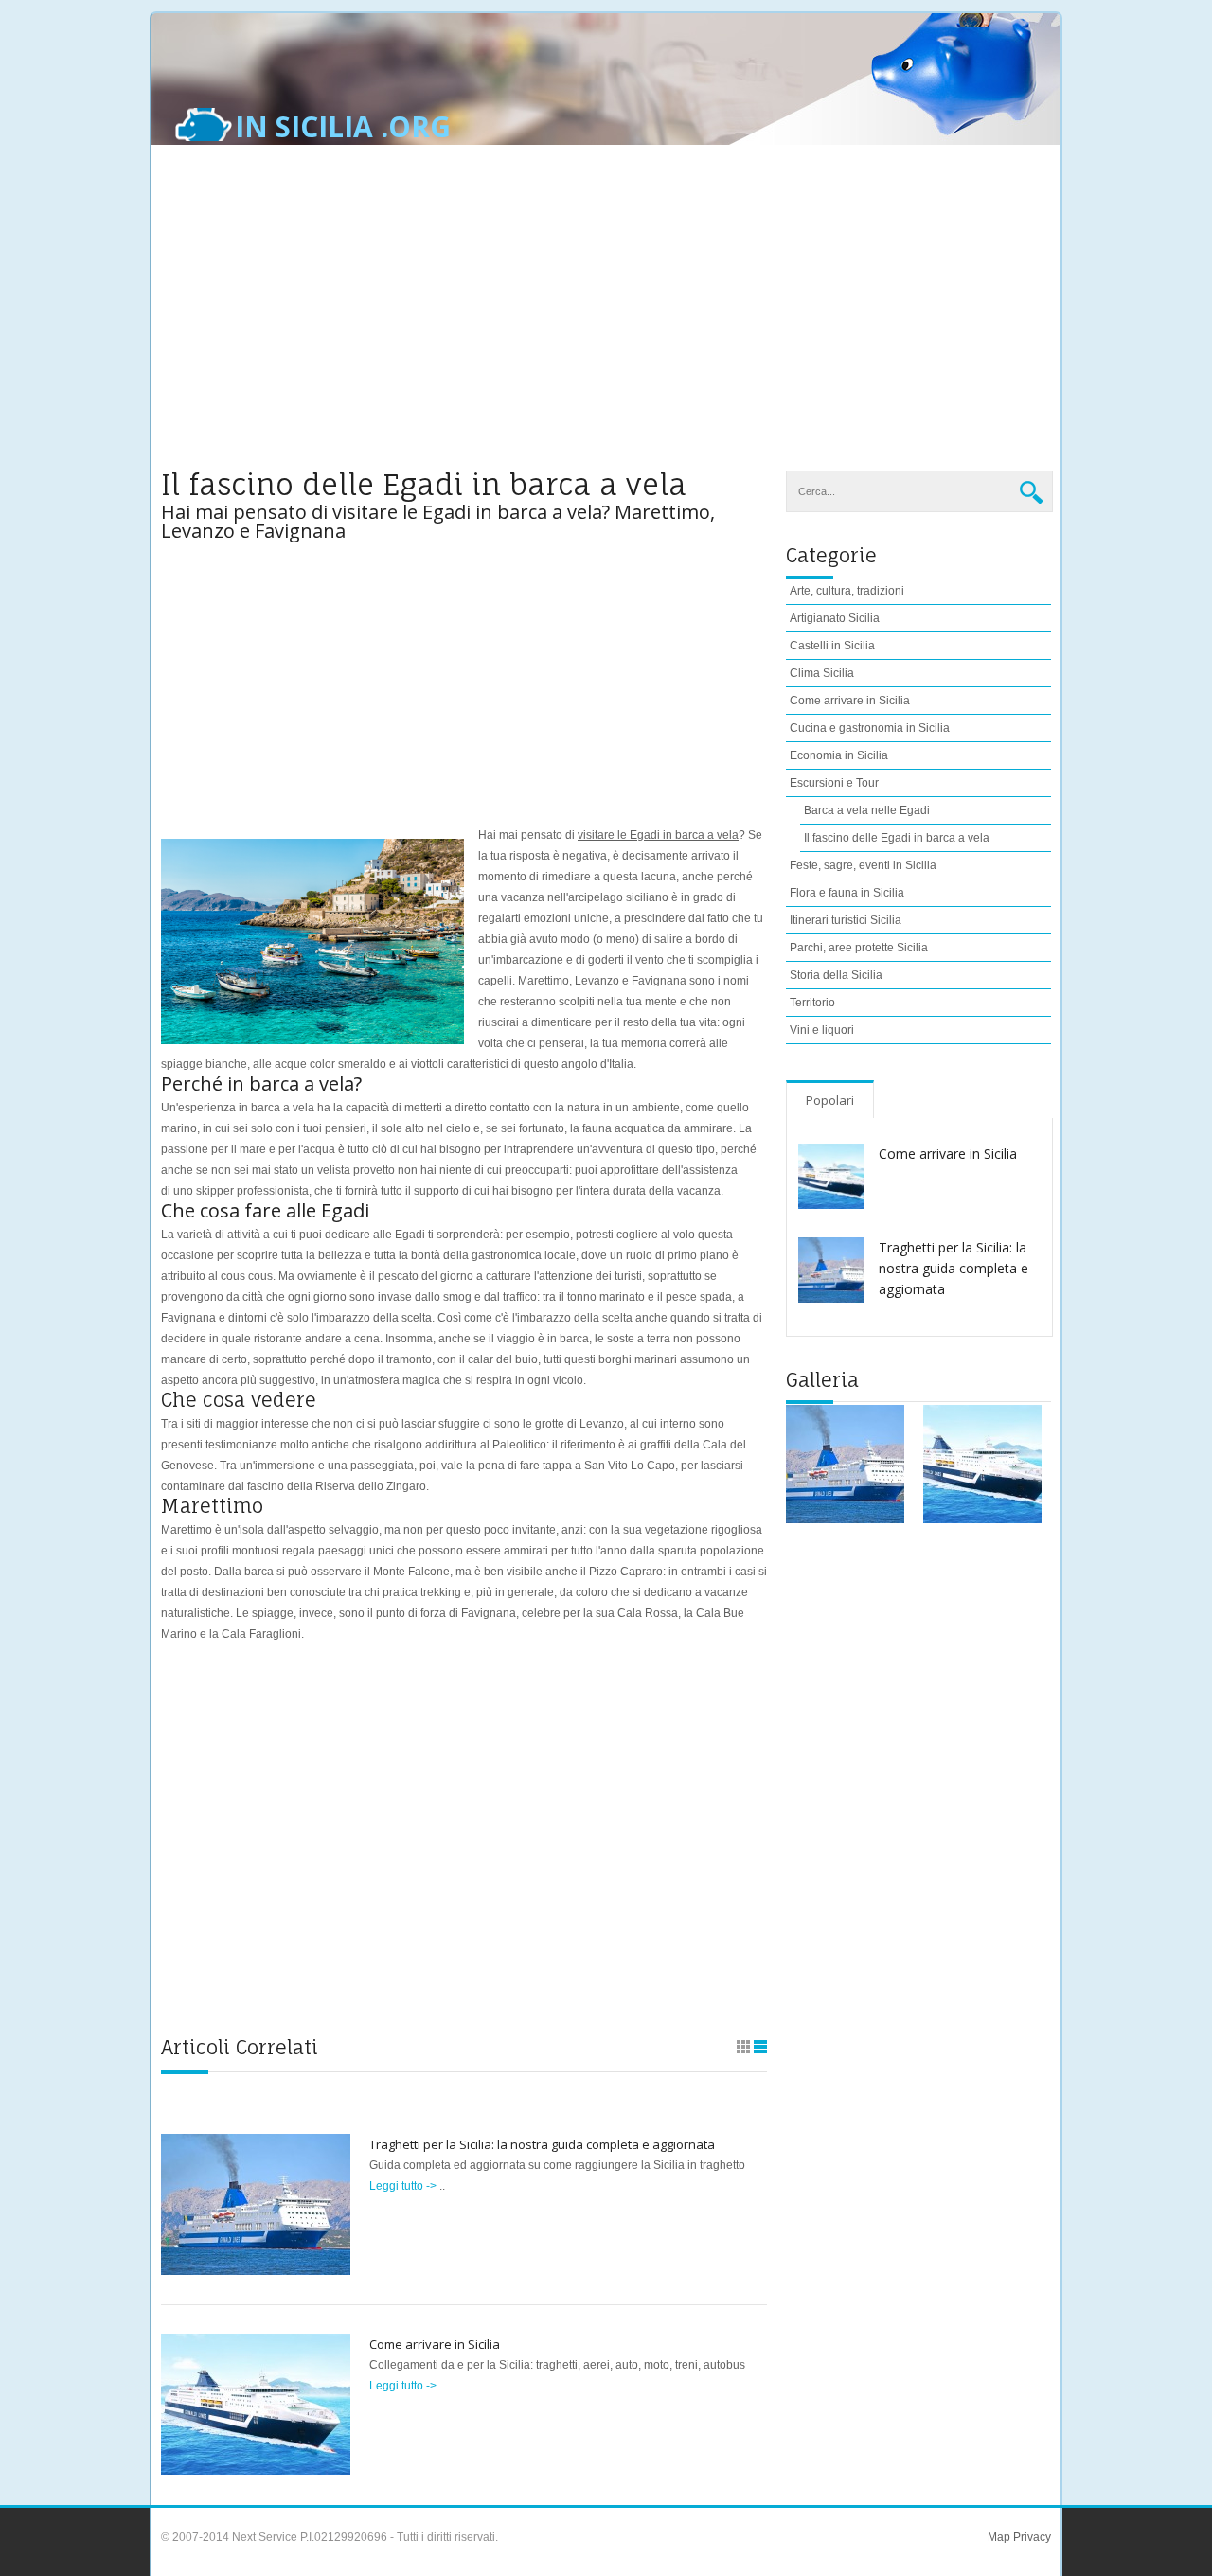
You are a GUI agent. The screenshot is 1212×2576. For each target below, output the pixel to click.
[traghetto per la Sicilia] (982, 1464)
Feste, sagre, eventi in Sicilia (863, 865)
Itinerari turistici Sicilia (846, 920)
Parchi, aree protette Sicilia (859, 948)
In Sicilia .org (343, 127)
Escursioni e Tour (834, 783)
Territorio (812, 1003)
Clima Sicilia (822, 673)
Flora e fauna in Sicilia (847, 893)
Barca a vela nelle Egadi (867, 810)
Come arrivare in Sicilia (435, 2344)
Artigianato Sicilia (835, 618)
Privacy (1031, 2537)
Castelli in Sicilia (832, 646)
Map (999, 2537)
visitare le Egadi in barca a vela (658, 835)
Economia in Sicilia (839, 755)
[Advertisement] (606, 319)
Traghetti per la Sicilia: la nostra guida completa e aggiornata (542, 2144)
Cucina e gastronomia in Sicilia (870, 728)
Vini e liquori (822, 1030)
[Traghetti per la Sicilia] (845, 1464)
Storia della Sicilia (836, 975)
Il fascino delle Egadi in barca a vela (897, 838)
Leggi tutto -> (404, 2186)
